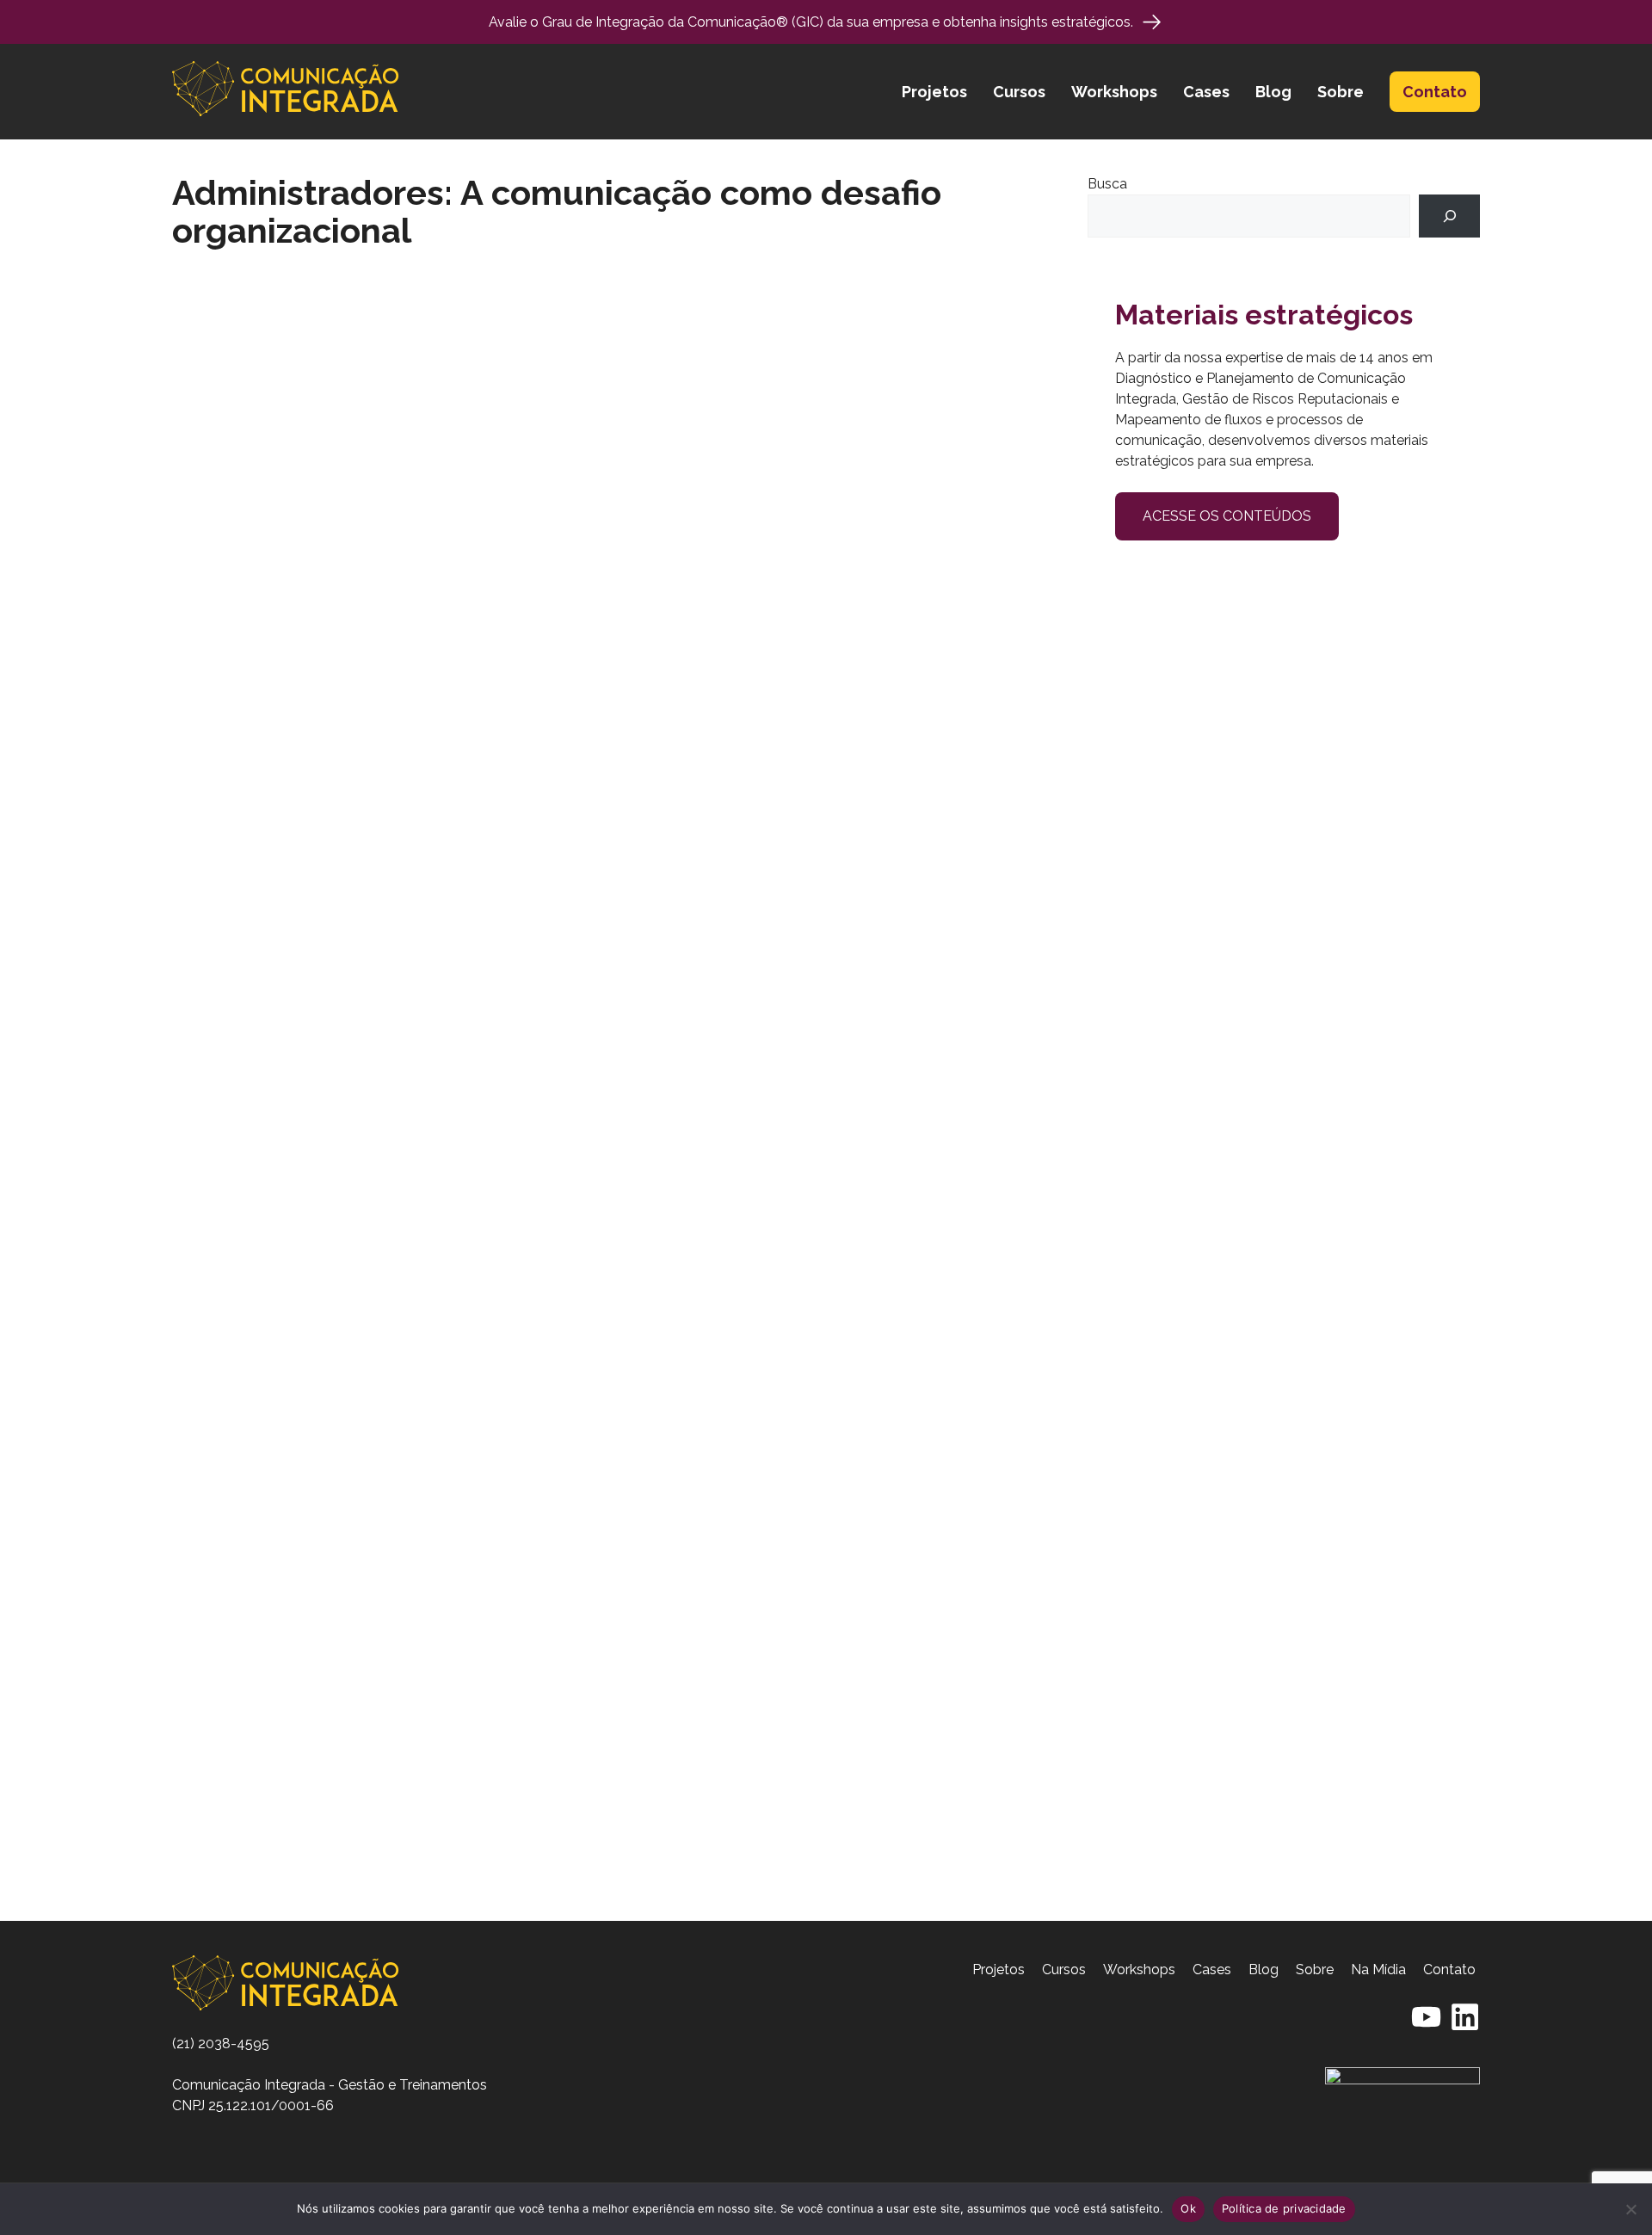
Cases (1206, 92)
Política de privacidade (1284, 2208)
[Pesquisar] (1449, 216)
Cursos (1019, 92)
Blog (1273, 92)
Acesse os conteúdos (1227, 516)
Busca (1107, 184)
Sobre (1341, 92)
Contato (1435, 92)
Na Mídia (1378, 1970)
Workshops (1114, 92)
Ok (1188, 2208)
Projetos (934, 92)
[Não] (1630, 2209)
